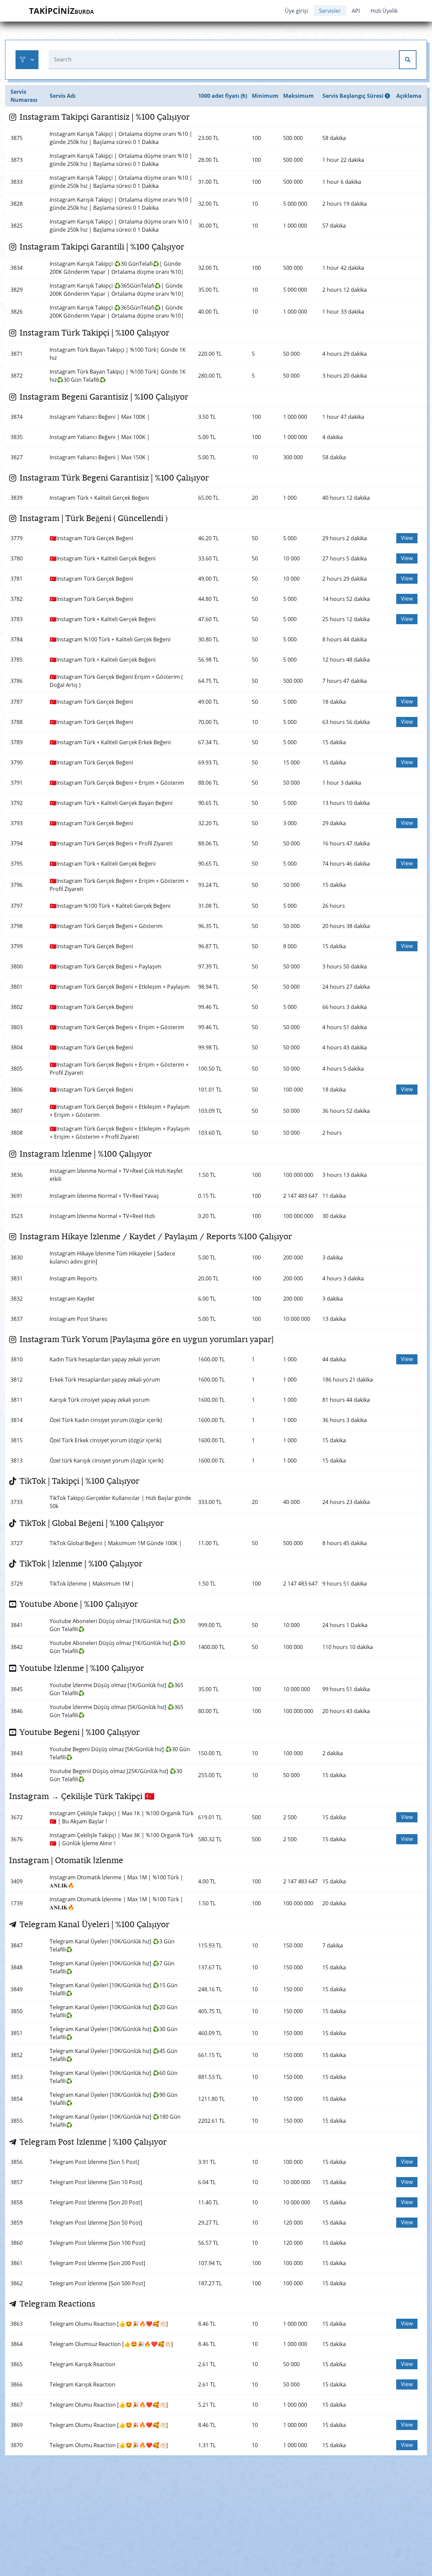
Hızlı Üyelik (384, 11)
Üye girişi (296, 11)
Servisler (330, 11)
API (356, 11)
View (407, 538)
